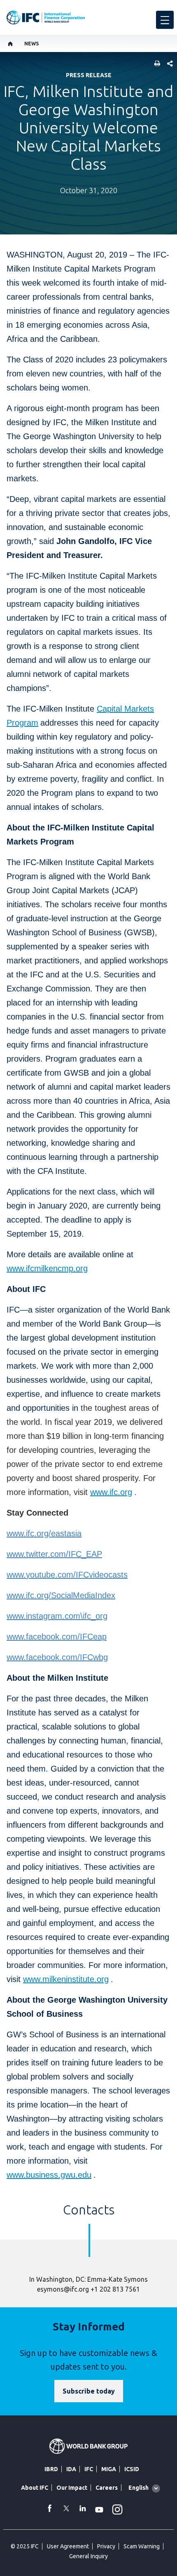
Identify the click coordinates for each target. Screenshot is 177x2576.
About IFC (35, 2488)
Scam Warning (142, 2546)
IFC (89, 2469)
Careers (107, 2488)
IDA (71, 2469)
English (139, 2488)
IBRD (51, 2469)
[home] (10, 44)
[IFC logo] (46, 18)
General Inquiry (88, 2556)
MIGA (109, 2469)
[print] (155, 64)
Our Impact (72, 2488)
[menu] (165, 20)
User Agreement (68, 2546)
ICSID (132, 2469)
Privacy (106, 2546)
